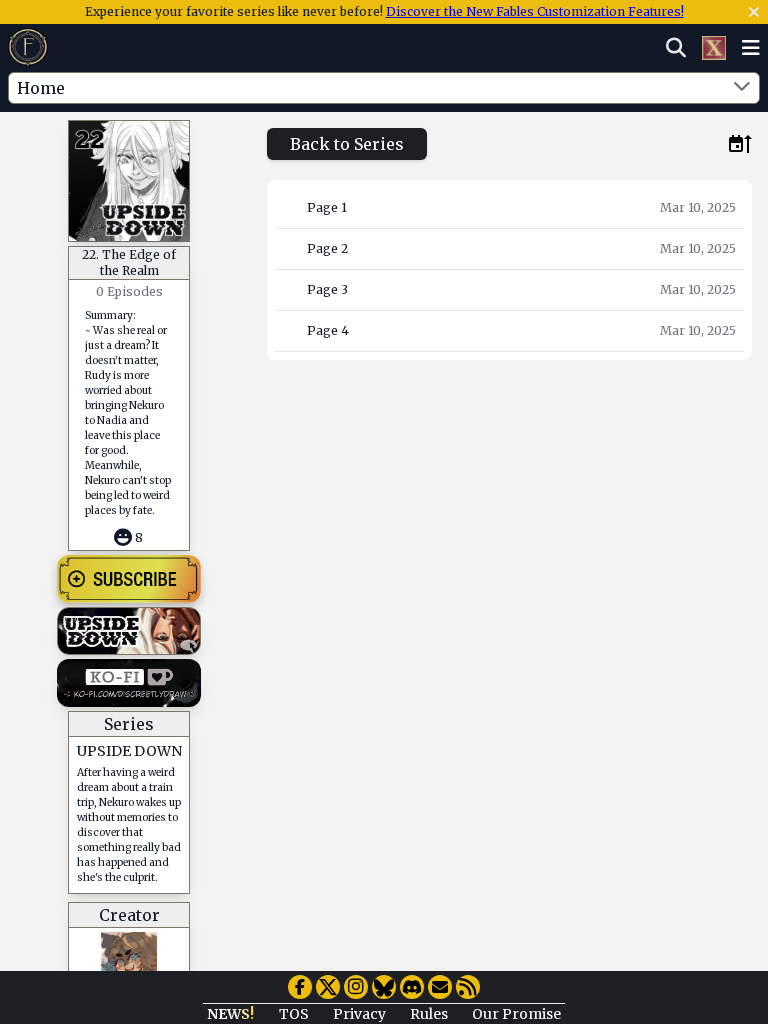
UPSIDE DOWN (129, 751)
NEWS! (230, 1014)
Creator (129, 915)
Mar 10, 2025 (698, 207)
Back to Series (347, 144)
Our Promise (516, 1014)
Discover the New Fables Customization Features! (535, 11)
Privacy (359, 1014)
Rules (429, 1014)
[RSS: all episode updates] (468, 987)
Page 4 (328, 330)
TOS (294, 1014)
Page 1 (327, 207)
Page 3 (327, 289)
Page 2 (327, 248)
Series (129, 724)
